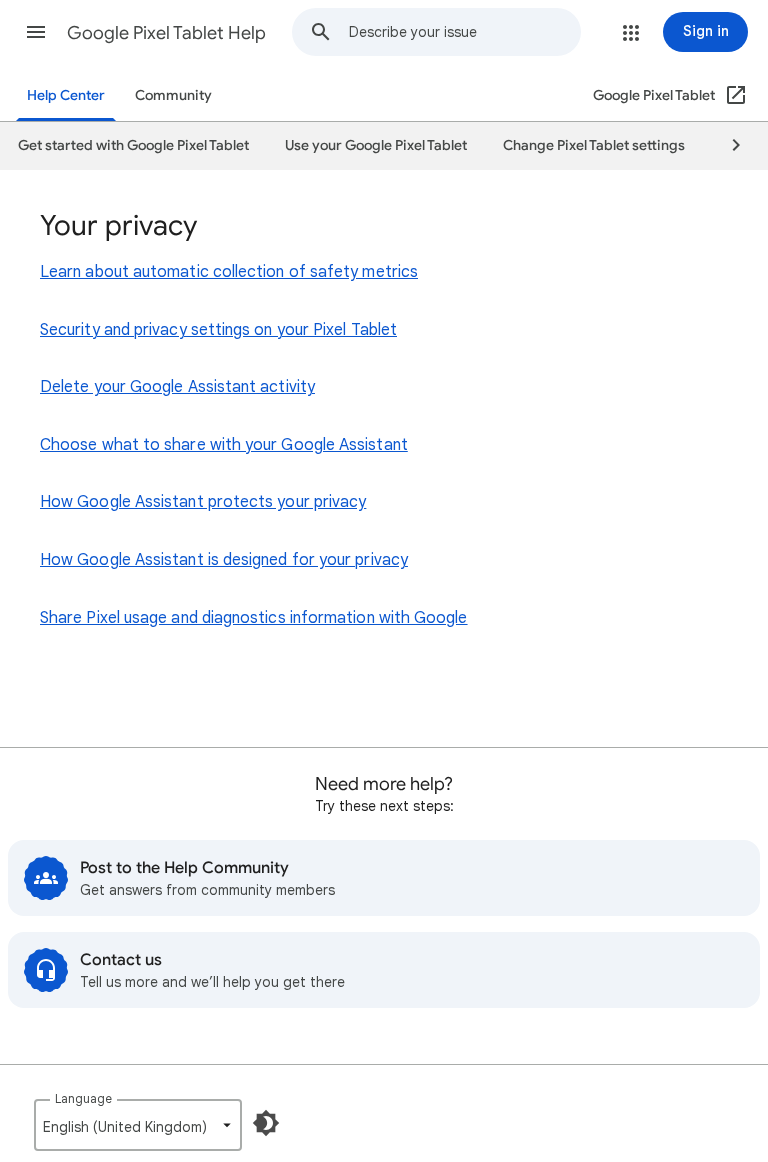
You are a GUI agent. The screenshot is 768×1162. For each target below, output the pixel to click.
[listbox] (138, 1125)
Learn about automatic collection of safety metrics (229, 272)
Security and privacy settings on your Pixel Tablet (218, 330)
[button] (36, 32)
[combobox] (464, 32)
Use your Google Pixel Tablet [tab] (376, 145)
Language (83, 1098)
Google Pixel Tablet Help (166, 33)
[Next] (727, 146)
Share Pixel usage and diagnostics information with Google (254, 618)
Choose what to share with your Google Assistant (224, 445)
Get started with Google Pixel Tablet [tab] (133, 145)
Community (173, 95)
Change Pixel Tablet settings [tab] (594, 145)
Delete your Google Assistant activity (177, 387)
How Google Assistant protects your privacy (203, 502)
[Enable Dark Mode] (266, 1123)
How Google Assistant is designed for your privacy (224, 560)
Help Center (66, 95)
